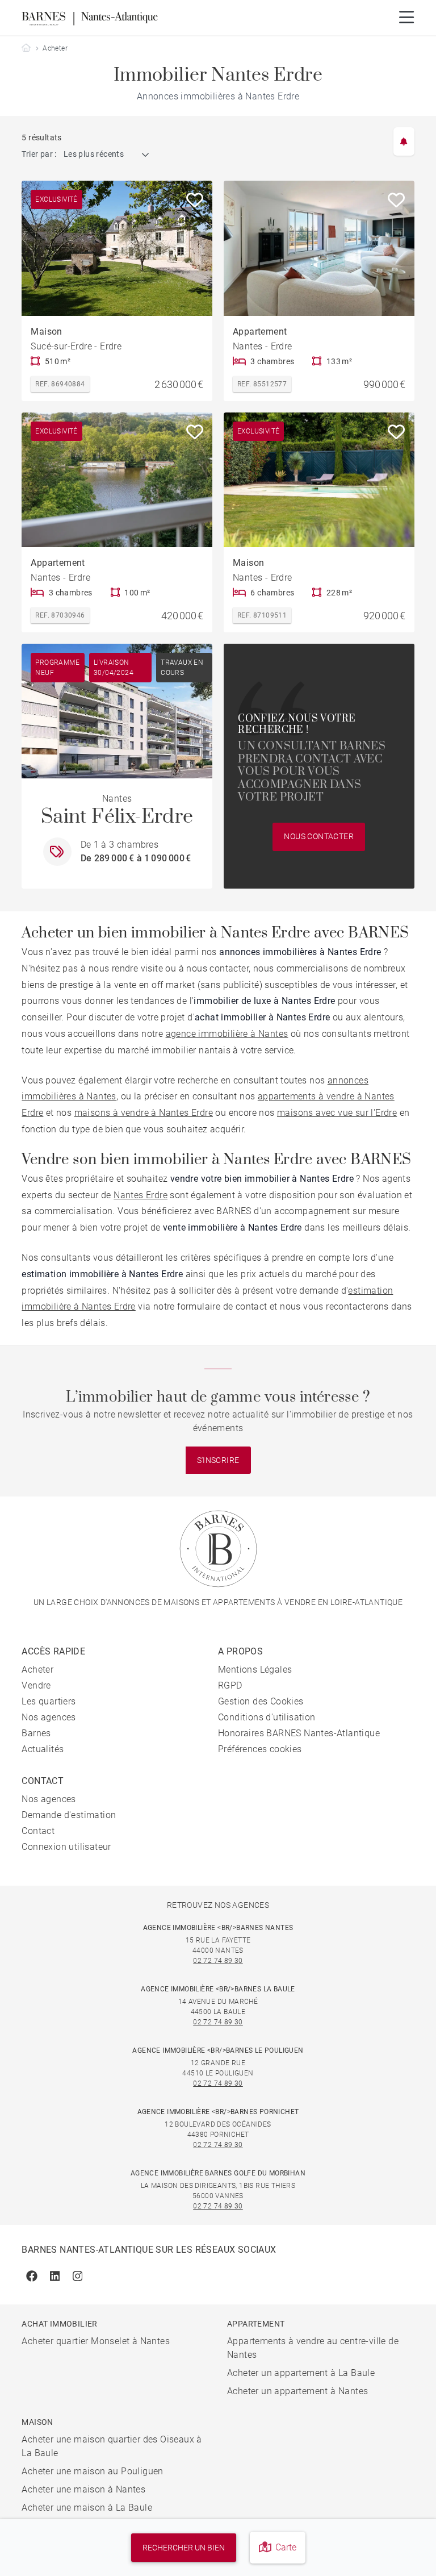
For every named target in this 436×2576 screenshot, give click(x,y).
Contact (38, 1831)
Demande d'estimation (69, 1815)
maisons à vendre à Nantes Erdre (144, 1113)
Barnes (36, 1733)
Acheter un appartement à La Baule (301, 2373)
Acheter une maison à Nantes (83, 2489)
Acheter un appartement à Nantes (297, 2391)
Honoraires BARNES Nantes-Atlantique (299, 1733)
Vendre (36, 1685)
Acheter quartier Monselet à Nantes (96, 2341)
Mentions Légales (255, 1670)
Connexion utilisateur (66, 1847)
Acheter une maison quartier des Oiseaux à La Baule (112, 2446)
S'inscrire (218, 1460)
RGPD (230, 1685)
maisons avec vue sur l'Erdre (337, 1113)
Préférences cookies (260, 1749)
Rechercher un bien (184, 2548)
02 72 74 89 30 (218, 1961)
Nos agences (49, 1717)
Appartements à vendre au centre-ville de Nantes (313, 2348)
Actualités (43, 1749)
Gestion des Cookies (261, 1701)
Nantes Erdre (141, 1195)
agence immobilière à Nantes (227, 1034)
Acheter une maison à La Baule (87, 2508)
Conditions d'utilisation (267, 1717)
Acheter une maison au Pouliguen (92, 2471)
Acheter (37, 1670)
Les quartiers (49, 1701)
